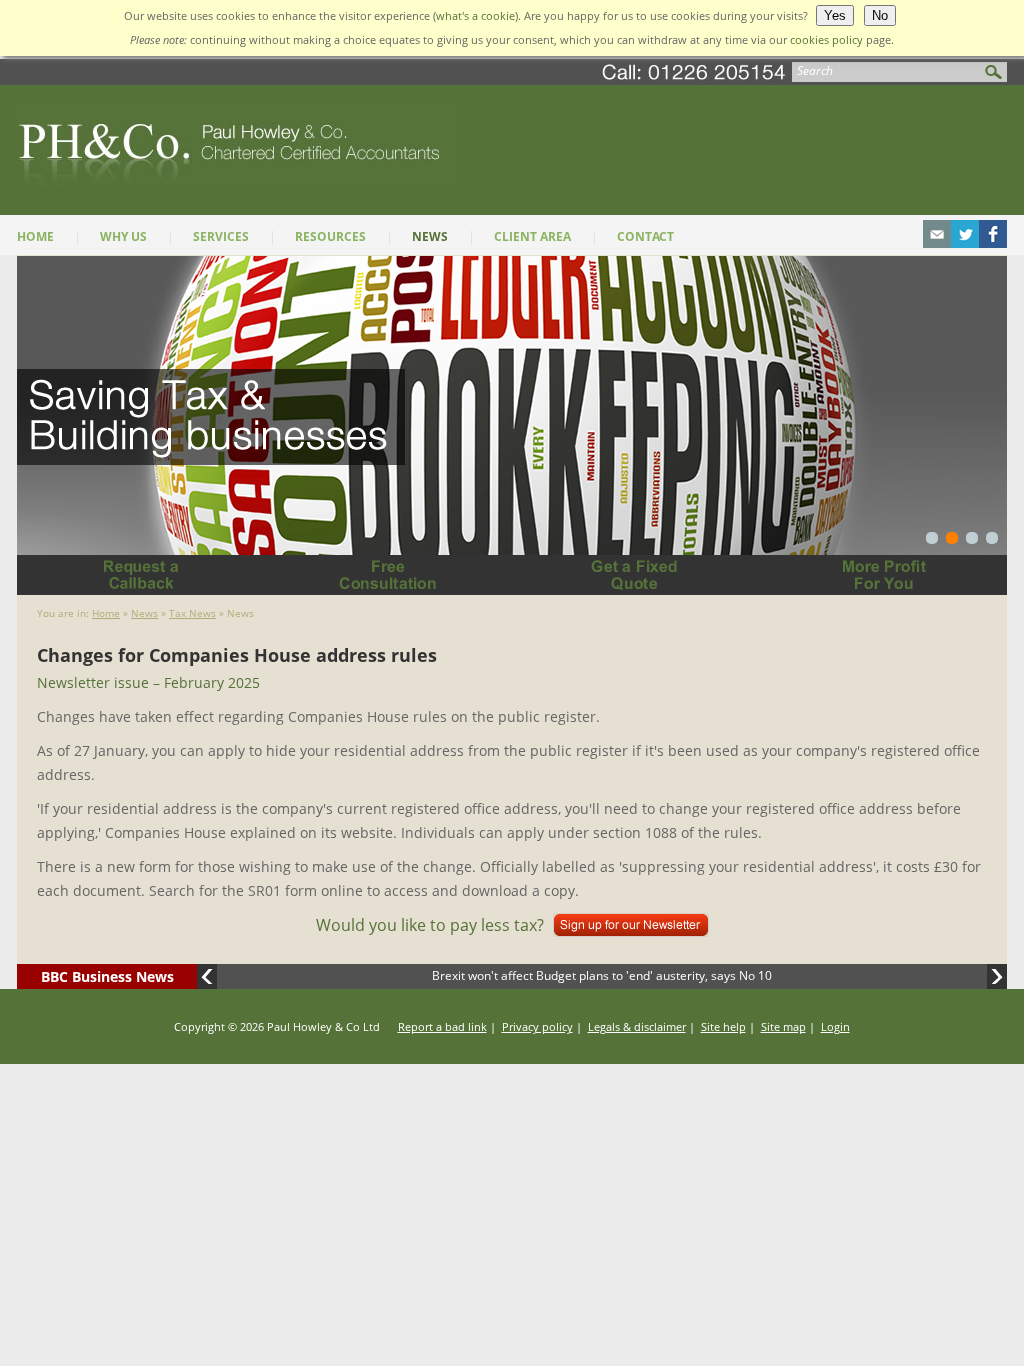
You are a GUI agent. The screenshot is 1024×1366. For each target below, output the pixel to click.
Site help (723, 1026)
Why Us (123, 236)
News (430, 236)
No (880, 15)
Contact (645, 236)
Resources (330, 236)
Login (835, 1026)
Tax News (192, 613)
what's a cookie (475, 15)
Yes (835, 15)
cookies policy (826, 39)
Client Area (532, 236)
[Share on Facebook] (993, 242)
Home (35, 236)
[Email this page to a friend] (937, 242)
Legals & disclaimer (637, 1026)
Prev (207, 976)
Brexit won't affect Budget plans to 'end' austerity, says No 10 (602, 975)
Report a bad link (442, 1026)
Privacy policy (537, 1026)
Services (221, 236)
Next (997, 976)
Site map (783, 1026)
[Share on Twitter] (965, 242)
